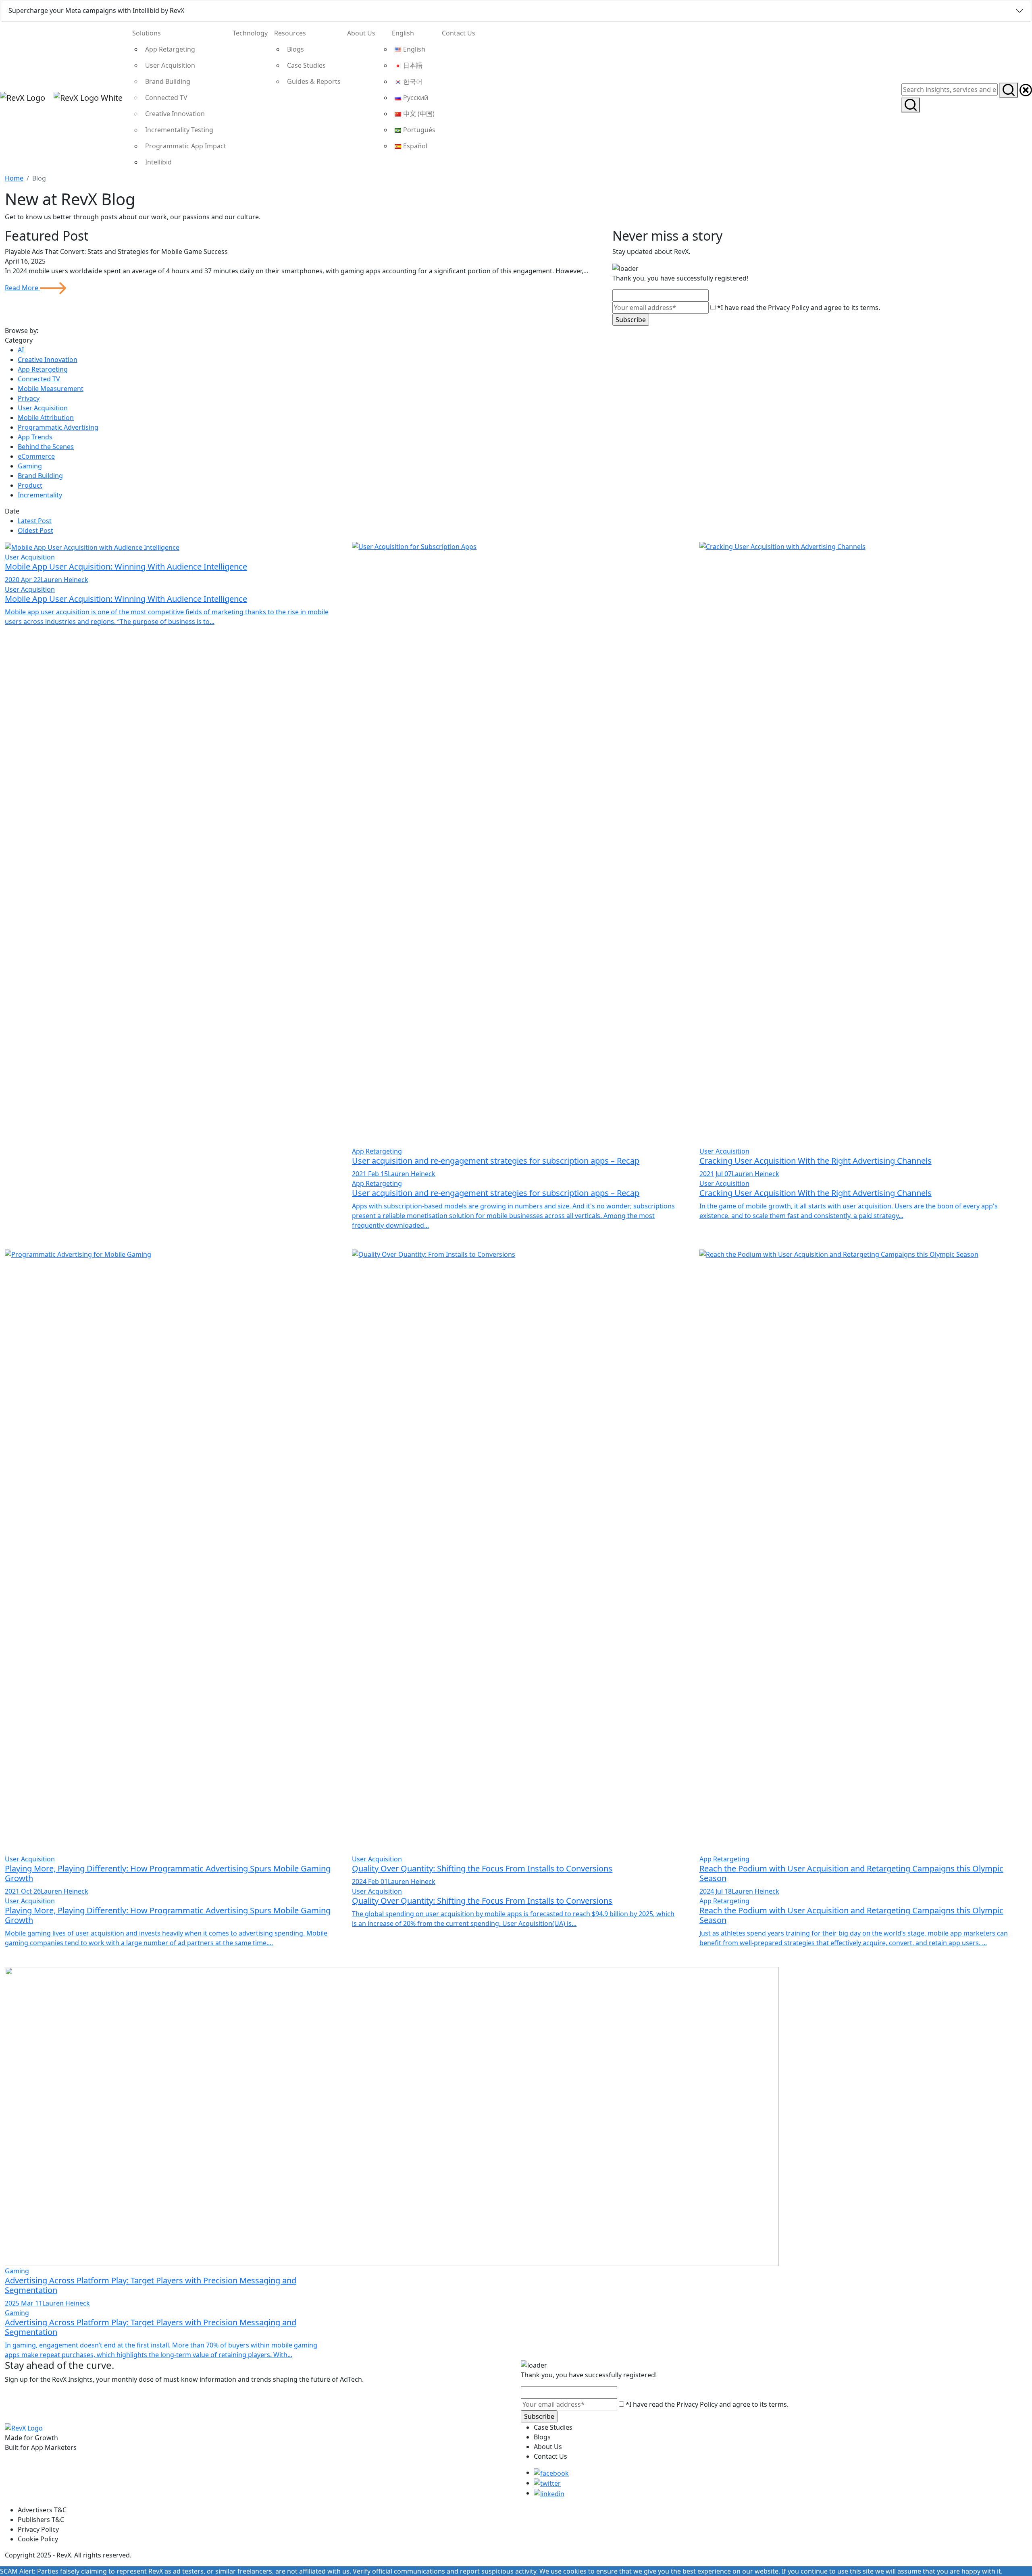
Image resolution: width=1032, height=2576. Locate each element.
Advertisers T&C (42, 2510)
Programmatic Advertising (58, 427)
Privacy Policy (38, 2529)
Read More (22, 288)
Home (14, 178)
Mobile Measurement (51, 389)
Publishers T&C (41, 2520)
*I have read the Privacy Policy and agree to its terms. (798, 308)
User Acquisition (170, 65)
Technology (250, 33)
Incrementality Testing (179, 130)
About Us (361, 33)
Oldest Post (35, 530)
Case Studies (306, 65)
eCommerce (36, 456)
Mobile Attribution (46, 418)
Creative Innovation (175, 114)
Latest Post (35, 521)
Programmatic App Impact (186, 146)
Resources (290, 33)
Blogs (295, 49)
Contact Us (459, 33)
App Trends (35, 437)
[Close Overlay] (1026, 89)
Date (12, 511)
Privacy (29, 398)
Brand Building (168, 81)
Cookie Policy (38, 2539)
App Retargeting (170, 49)
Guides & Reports (314, 81)
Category (19, 340)
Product (30, 485)
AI (21, 350)
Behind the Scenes (46, 447)
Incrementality (40, 495)
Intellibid (158, 162)
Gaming (30, 466)
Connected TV (166, 98)
